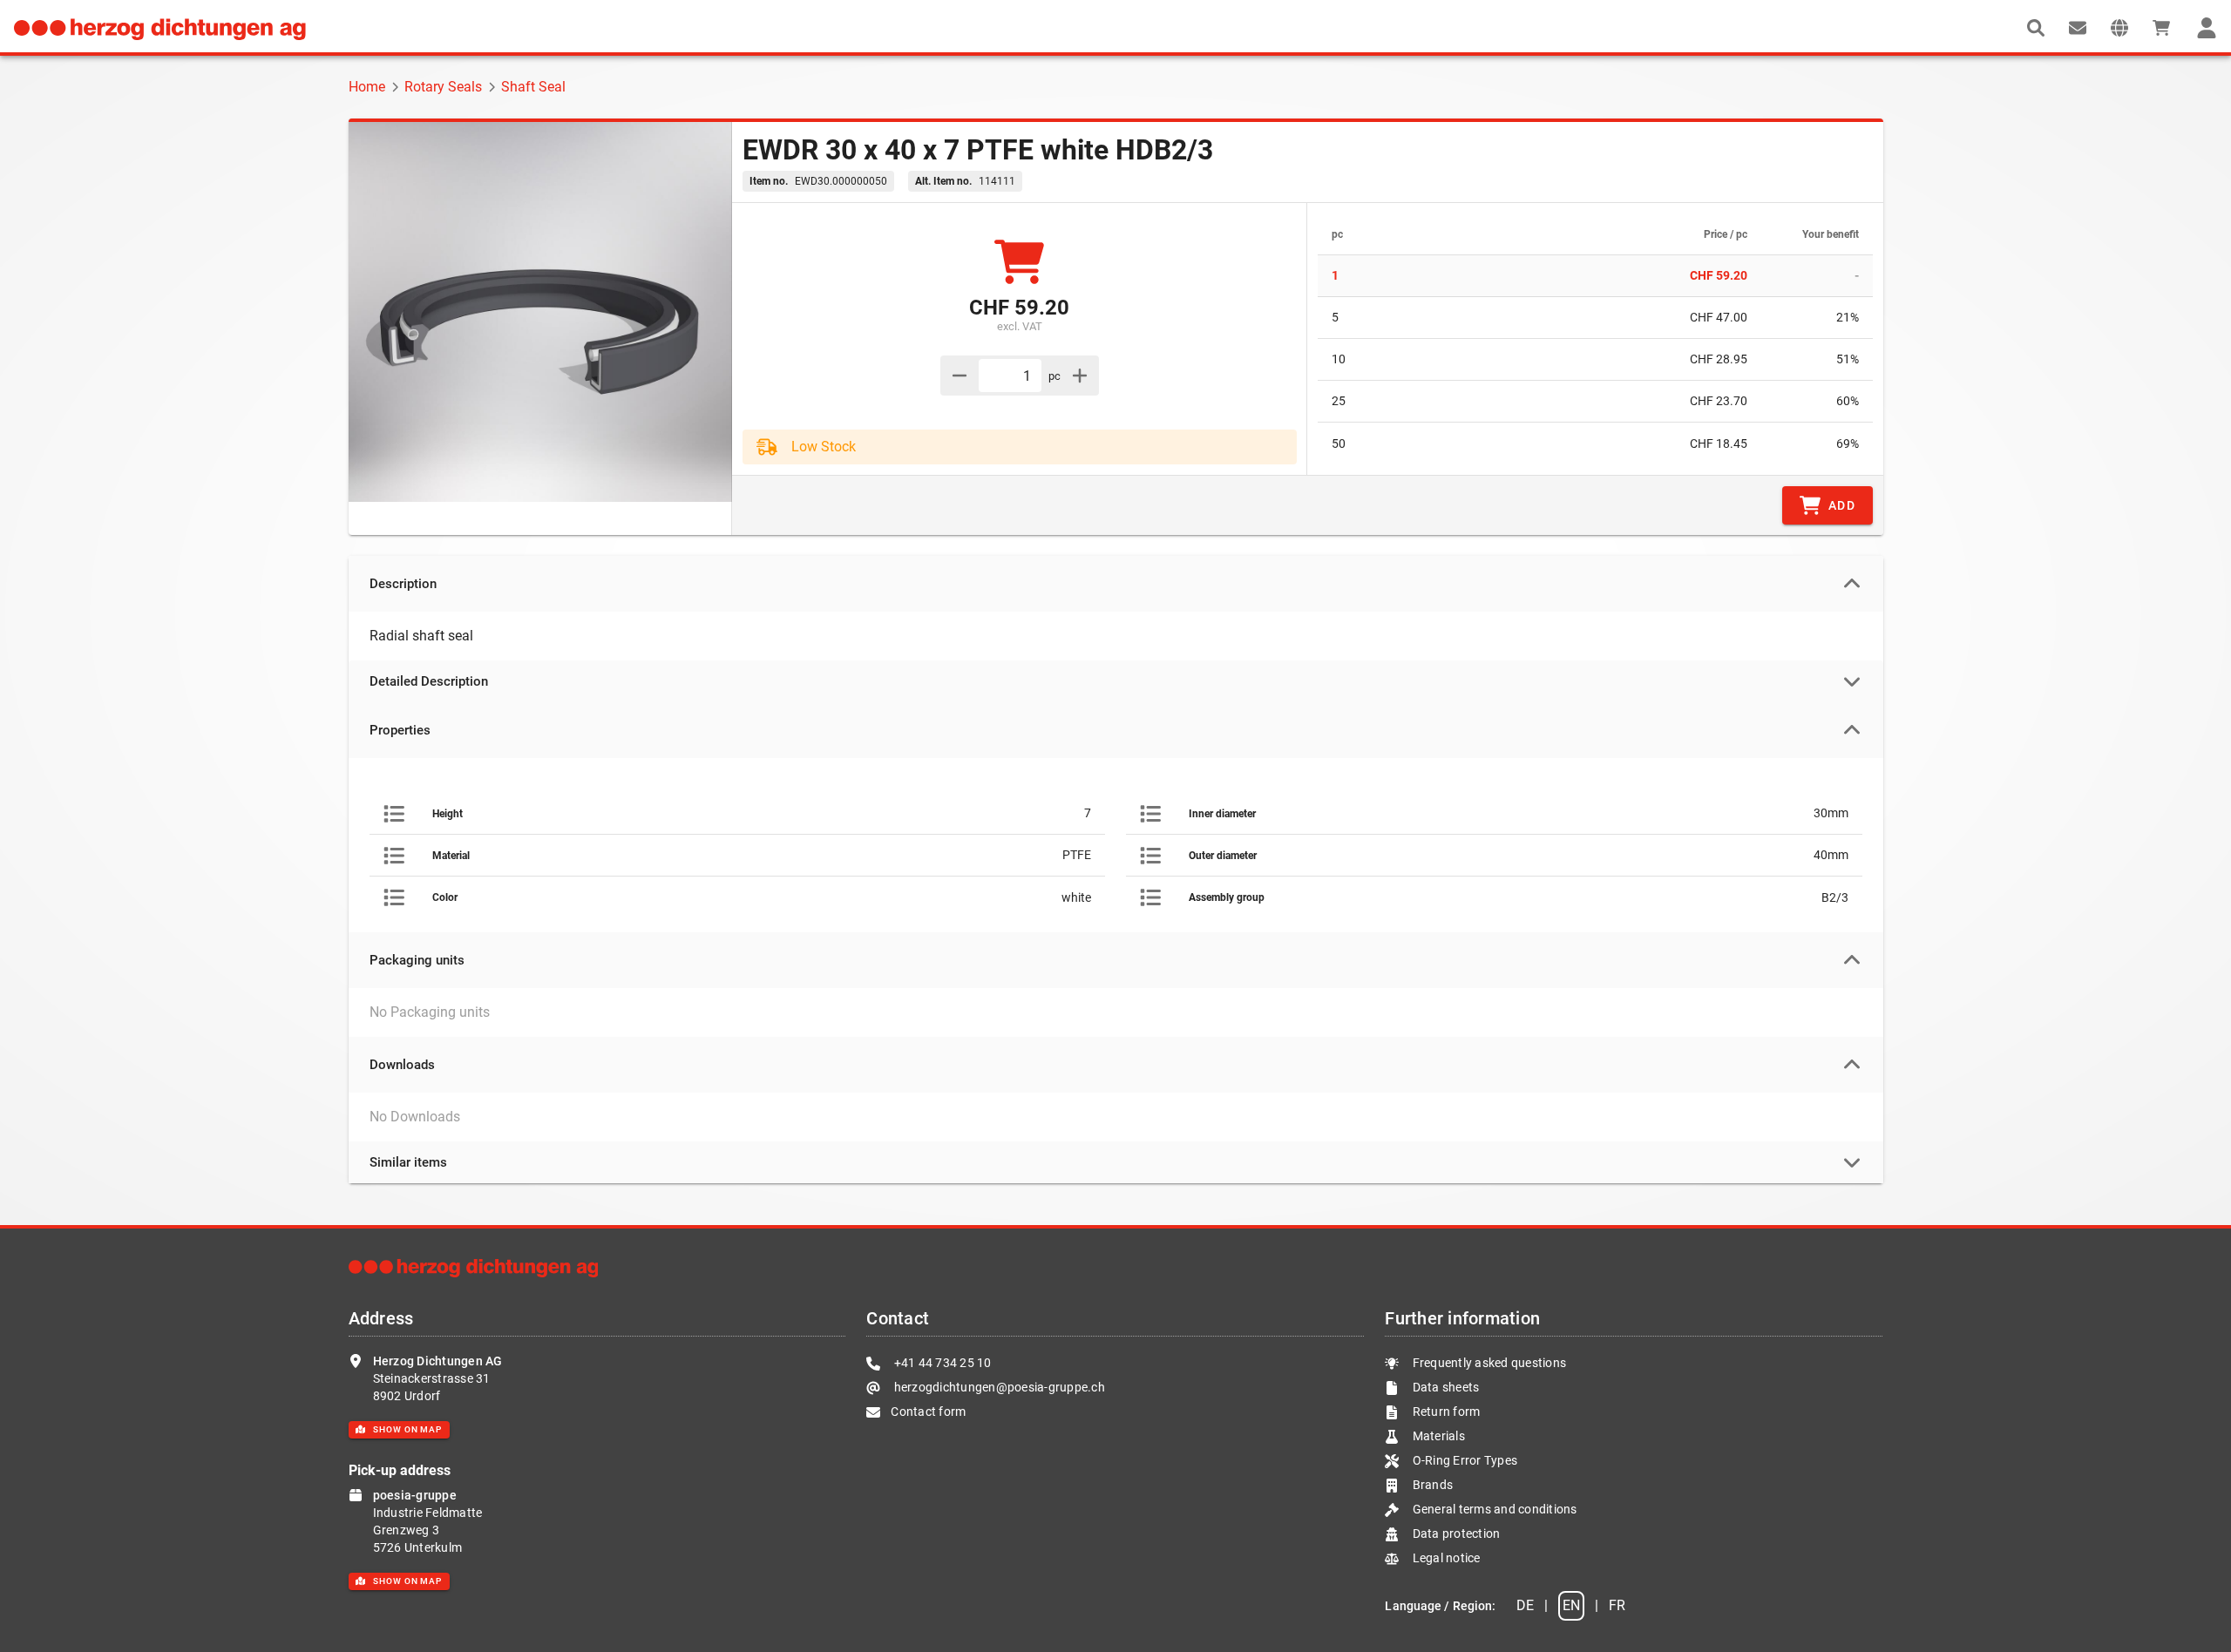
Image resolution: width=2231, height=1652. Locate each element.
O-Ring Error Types (1463, 1460)
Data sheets (1444, 1387)
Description (403, 584)
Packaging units (417, 960)
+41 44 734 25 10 (941, 1363)
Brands (1431, 1485)
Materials (1439, 1436)
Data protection (1455, 1534)
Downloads (402, 1065)
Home (367, 87)
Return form (1444, 1412)
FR (1617, 1605)
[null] (2036, 28)
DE (1525, 1605)
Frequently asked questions (1488, 1363)
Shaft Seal (533, 87)
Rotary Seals (443, 87)
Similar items (408, 1162)
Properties (400, 730)
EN (1571, 1605)
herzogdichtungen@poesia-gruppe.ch (998, 1387)
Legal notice (1444, 1558)
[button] (2119, 28)
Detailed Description (429, 681)
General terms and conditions (1493, 1509)
